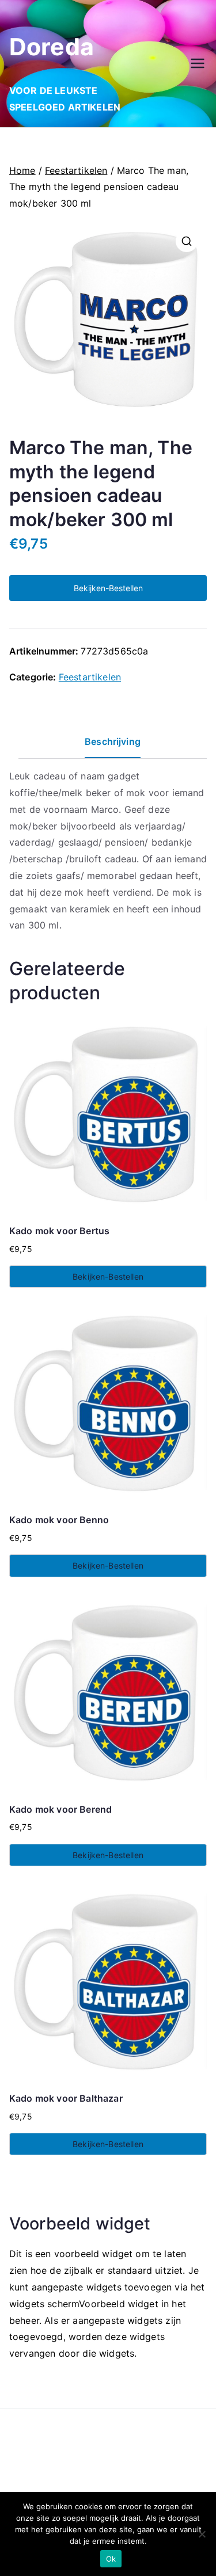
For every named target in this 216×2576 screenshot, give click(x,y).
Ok (111, 2559)
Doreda (52, 47)
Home (22, 170)
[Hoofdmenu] (198, 63)
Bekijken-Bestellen (108, 588)
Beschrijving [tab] (113, 741)
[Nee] (202, 2534)
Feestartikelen (76, 170)
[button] (187, 241)
